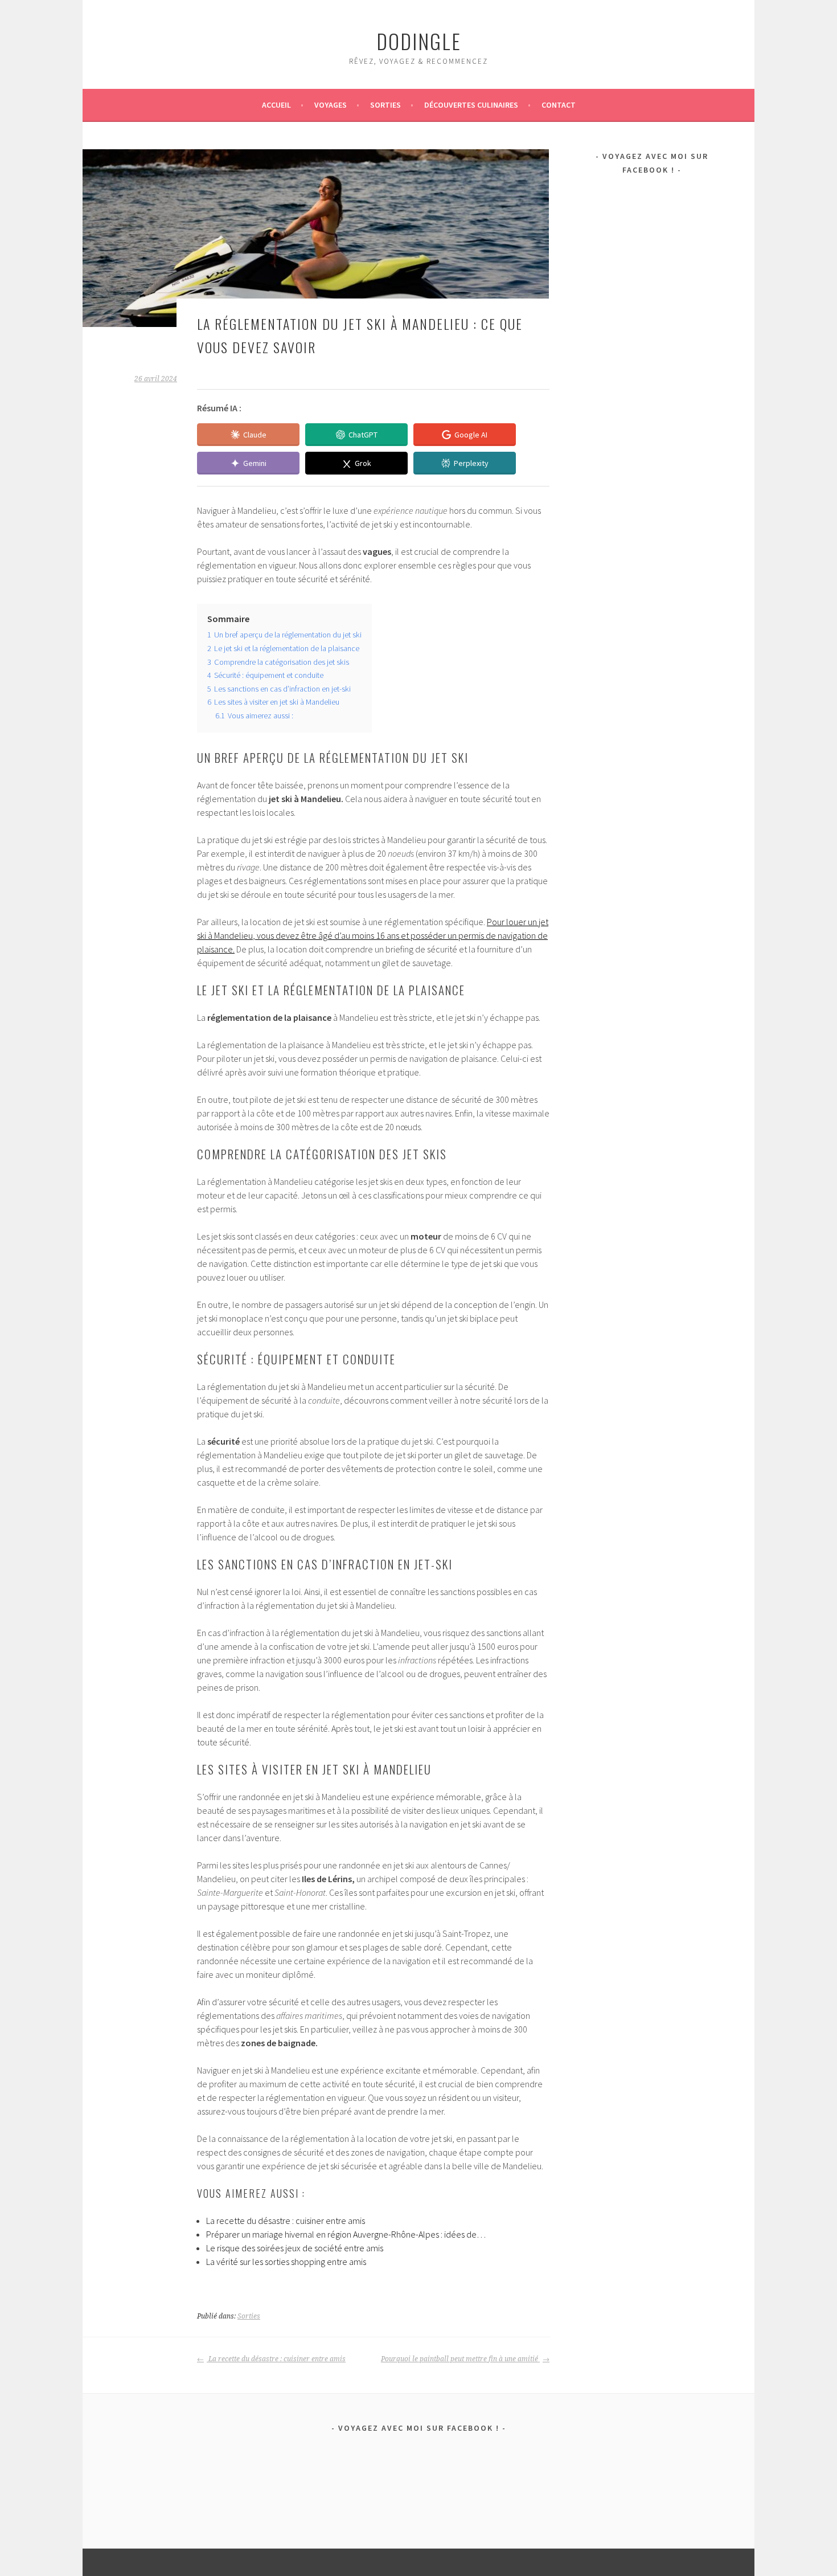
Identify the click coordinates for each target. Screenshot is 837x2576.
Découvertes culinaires (471, 105)
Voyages (331, 105)
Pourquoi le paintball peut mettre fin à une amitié (460, 2359)
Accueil (276, 105)
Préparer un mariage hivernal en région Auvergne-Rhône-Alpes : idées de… (346, 2234)
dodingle (419, 41)
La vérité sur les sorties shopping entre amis (286, 2262)
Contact (559, 105)
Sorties (385, 105)
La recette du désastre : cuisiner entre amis (286, 2221)
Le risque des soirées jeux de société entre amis (295, 2248)
